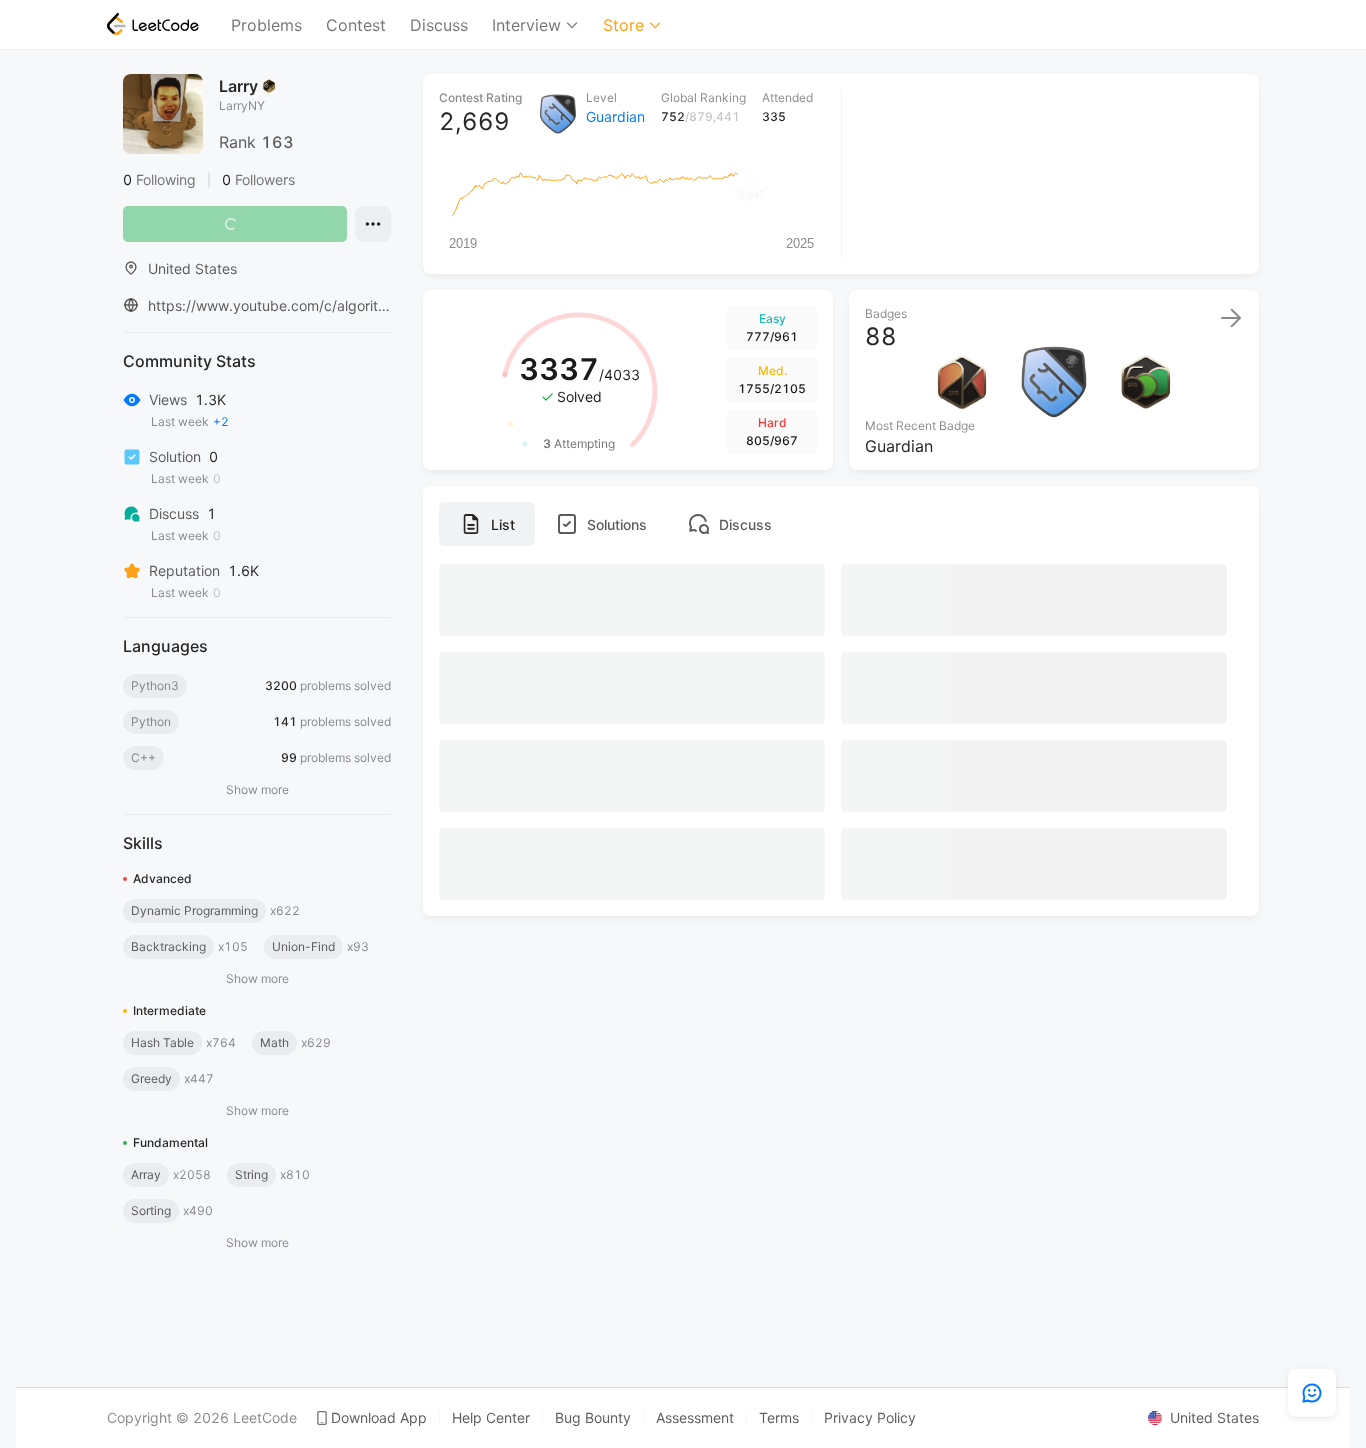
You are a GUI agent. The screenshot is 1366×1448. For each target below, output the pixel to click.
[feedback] (1312, 1393)
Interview (526, 25)
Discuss (439, 25)
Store (623, 25)
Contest (356, 25)
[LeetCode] (153, 24)
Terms (779, 1418)
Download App (379, 1418)
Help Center (491, 1418)
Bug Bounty (593, 1418)
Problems (266, 25)
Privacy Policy (870, 1418)
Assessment (695, 1418)
